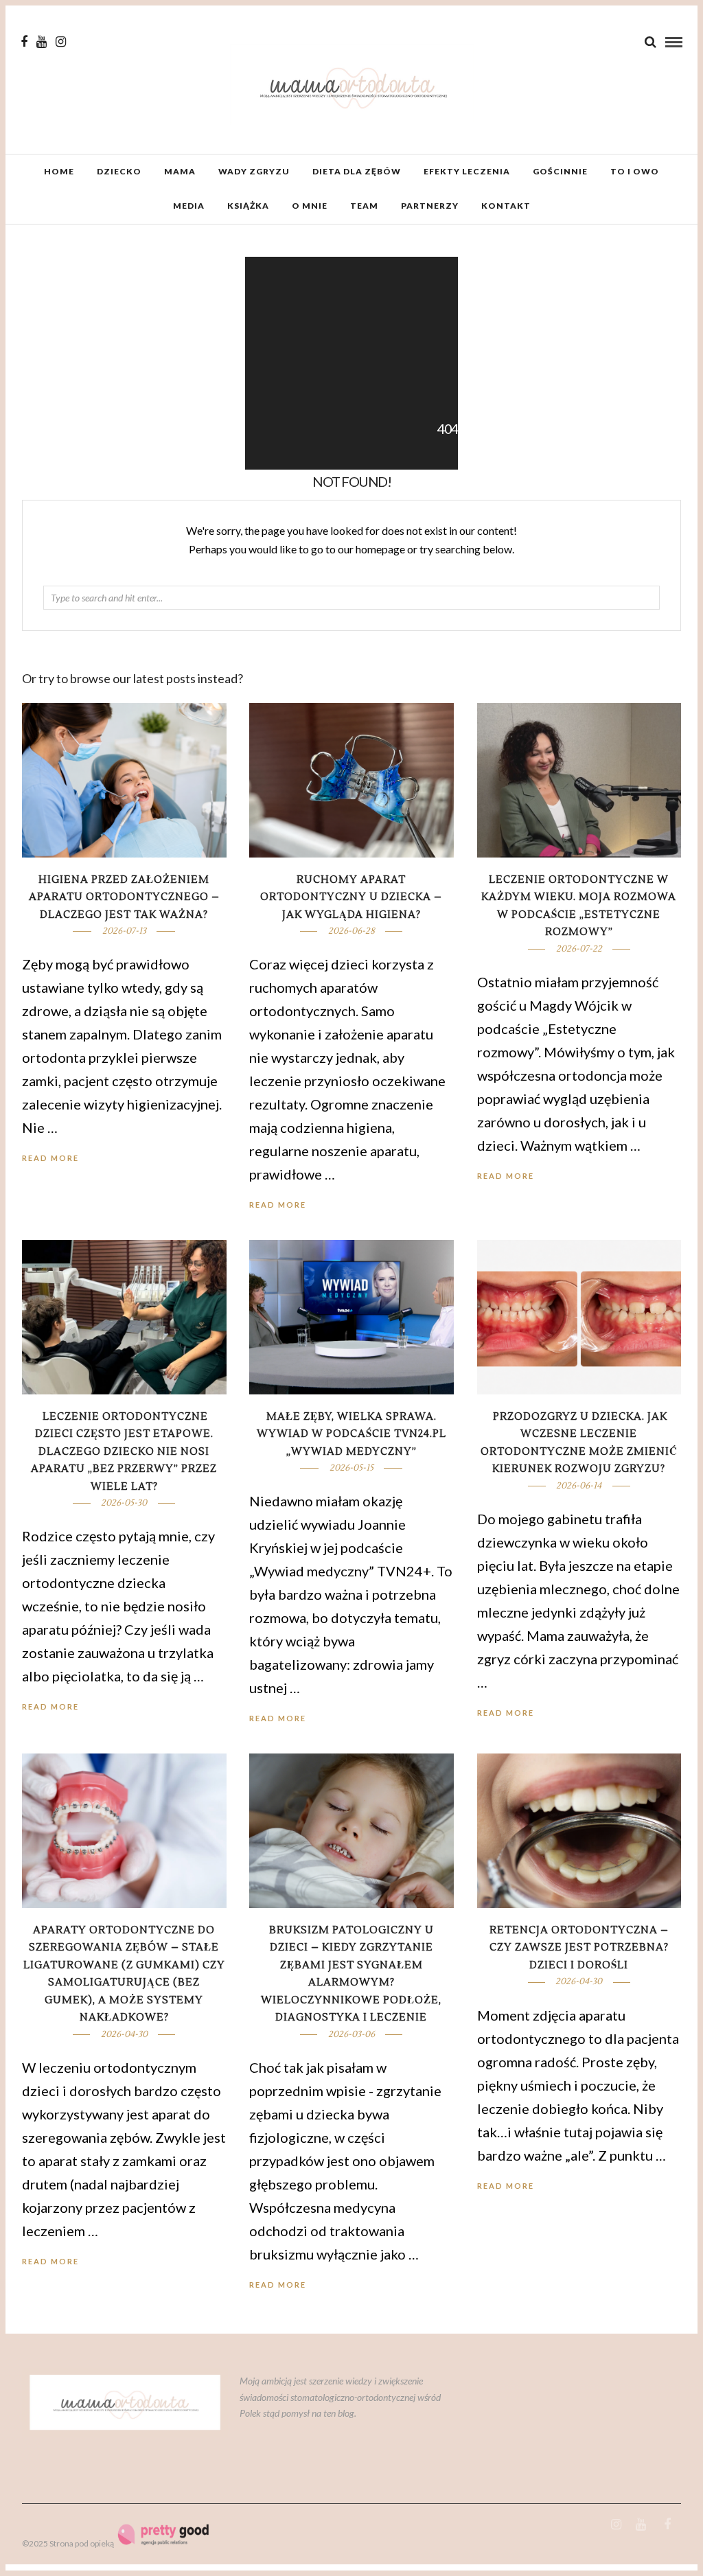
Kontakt (506, 206)
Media (189, 206)
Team (364, 206)
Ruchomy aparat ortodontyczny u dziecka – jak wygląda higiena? (351, 897)
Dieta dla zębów (357, 171)
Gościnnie (560, 171)
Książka (248, 206)
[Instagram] (61, 42)
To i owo (635, 171)
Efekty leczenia (467, 171)
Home (59, 171)
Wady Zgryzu (254, 171)
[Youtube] (42, 42)
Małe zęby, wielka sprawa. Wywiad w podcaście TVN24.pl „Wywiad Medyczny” (351, 1434)
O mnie (310, 206)
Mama (180, 171)
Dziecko (119, 171)
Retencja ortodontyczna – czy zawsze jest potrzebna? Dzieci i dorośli (579, 1948)
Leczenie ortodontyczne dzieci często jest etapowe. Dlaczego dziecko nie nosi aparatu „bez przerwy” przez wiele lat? (124, 1452)
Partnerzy (430, 206)
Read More (506, 1176)
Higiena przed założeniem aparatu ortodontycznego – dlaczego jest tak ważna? (124, 897)
